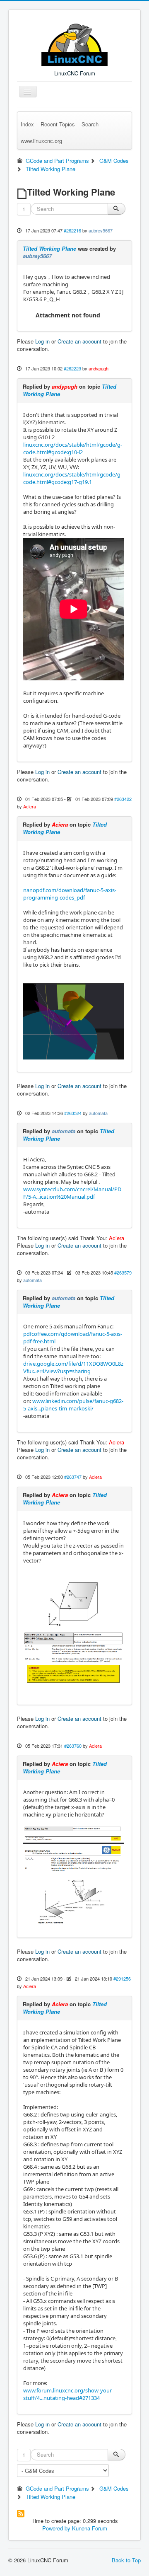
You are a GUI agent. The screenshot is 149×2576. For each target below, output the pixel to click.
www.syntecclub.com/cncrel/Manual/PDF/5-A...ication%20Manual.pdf (72, 1193)
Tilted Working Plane (49, 248)
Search (90, 124)
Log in (42, 341)
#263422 (123, 799)
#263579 (123, 1272)
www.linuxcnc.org (41, 141)
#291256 (122, 1979)
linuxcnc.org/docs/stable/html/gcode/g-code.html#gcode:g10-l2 (73, 448)
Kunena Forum (90, 2528)
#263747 (73, 1477)
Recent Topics (58, 124)
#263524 (73, 1113)
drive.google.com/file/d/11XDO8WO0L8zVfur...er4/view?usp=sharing (73, 1367)
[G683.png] (73, 1875)
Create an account (79, 341)
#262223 (72, 368)
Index (27, 124)
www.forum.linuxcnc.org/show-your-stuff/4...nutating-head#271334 (68, 2394)
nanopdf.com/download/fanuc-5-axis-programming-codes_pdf (70, 894)
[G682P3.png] (73, 1631)
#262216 (72, 230)
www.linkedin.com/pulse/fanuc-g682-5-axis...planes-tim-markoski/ (73, 1405)
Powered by (56, 2528)
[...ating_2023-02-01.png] (73, 1021)
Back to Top (126, 2560)
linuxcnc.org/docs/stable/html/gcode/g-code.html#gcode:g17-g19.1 (73, 478)
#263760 (73, 1746)
